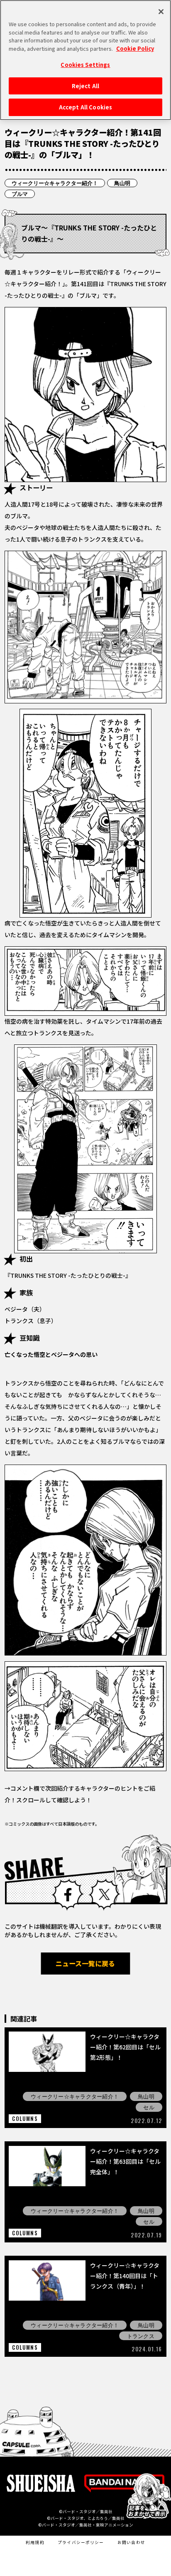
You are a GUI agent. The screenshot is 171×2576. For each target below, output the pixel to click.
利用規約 (35, 2542)
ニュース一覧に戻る (85, 1963)
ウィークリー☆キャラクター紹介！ (55, 183)
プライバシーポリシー (81, 2542)
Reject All (85, 86)
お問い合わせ (131, 2542)
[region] (85, 60)
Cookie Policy (135, 48)
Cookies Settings (85, 65)
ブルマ (20, 194)
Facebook (67, 1894)
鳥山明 (122, 183)
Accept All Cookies (85, 107)
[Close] (161, 12)
